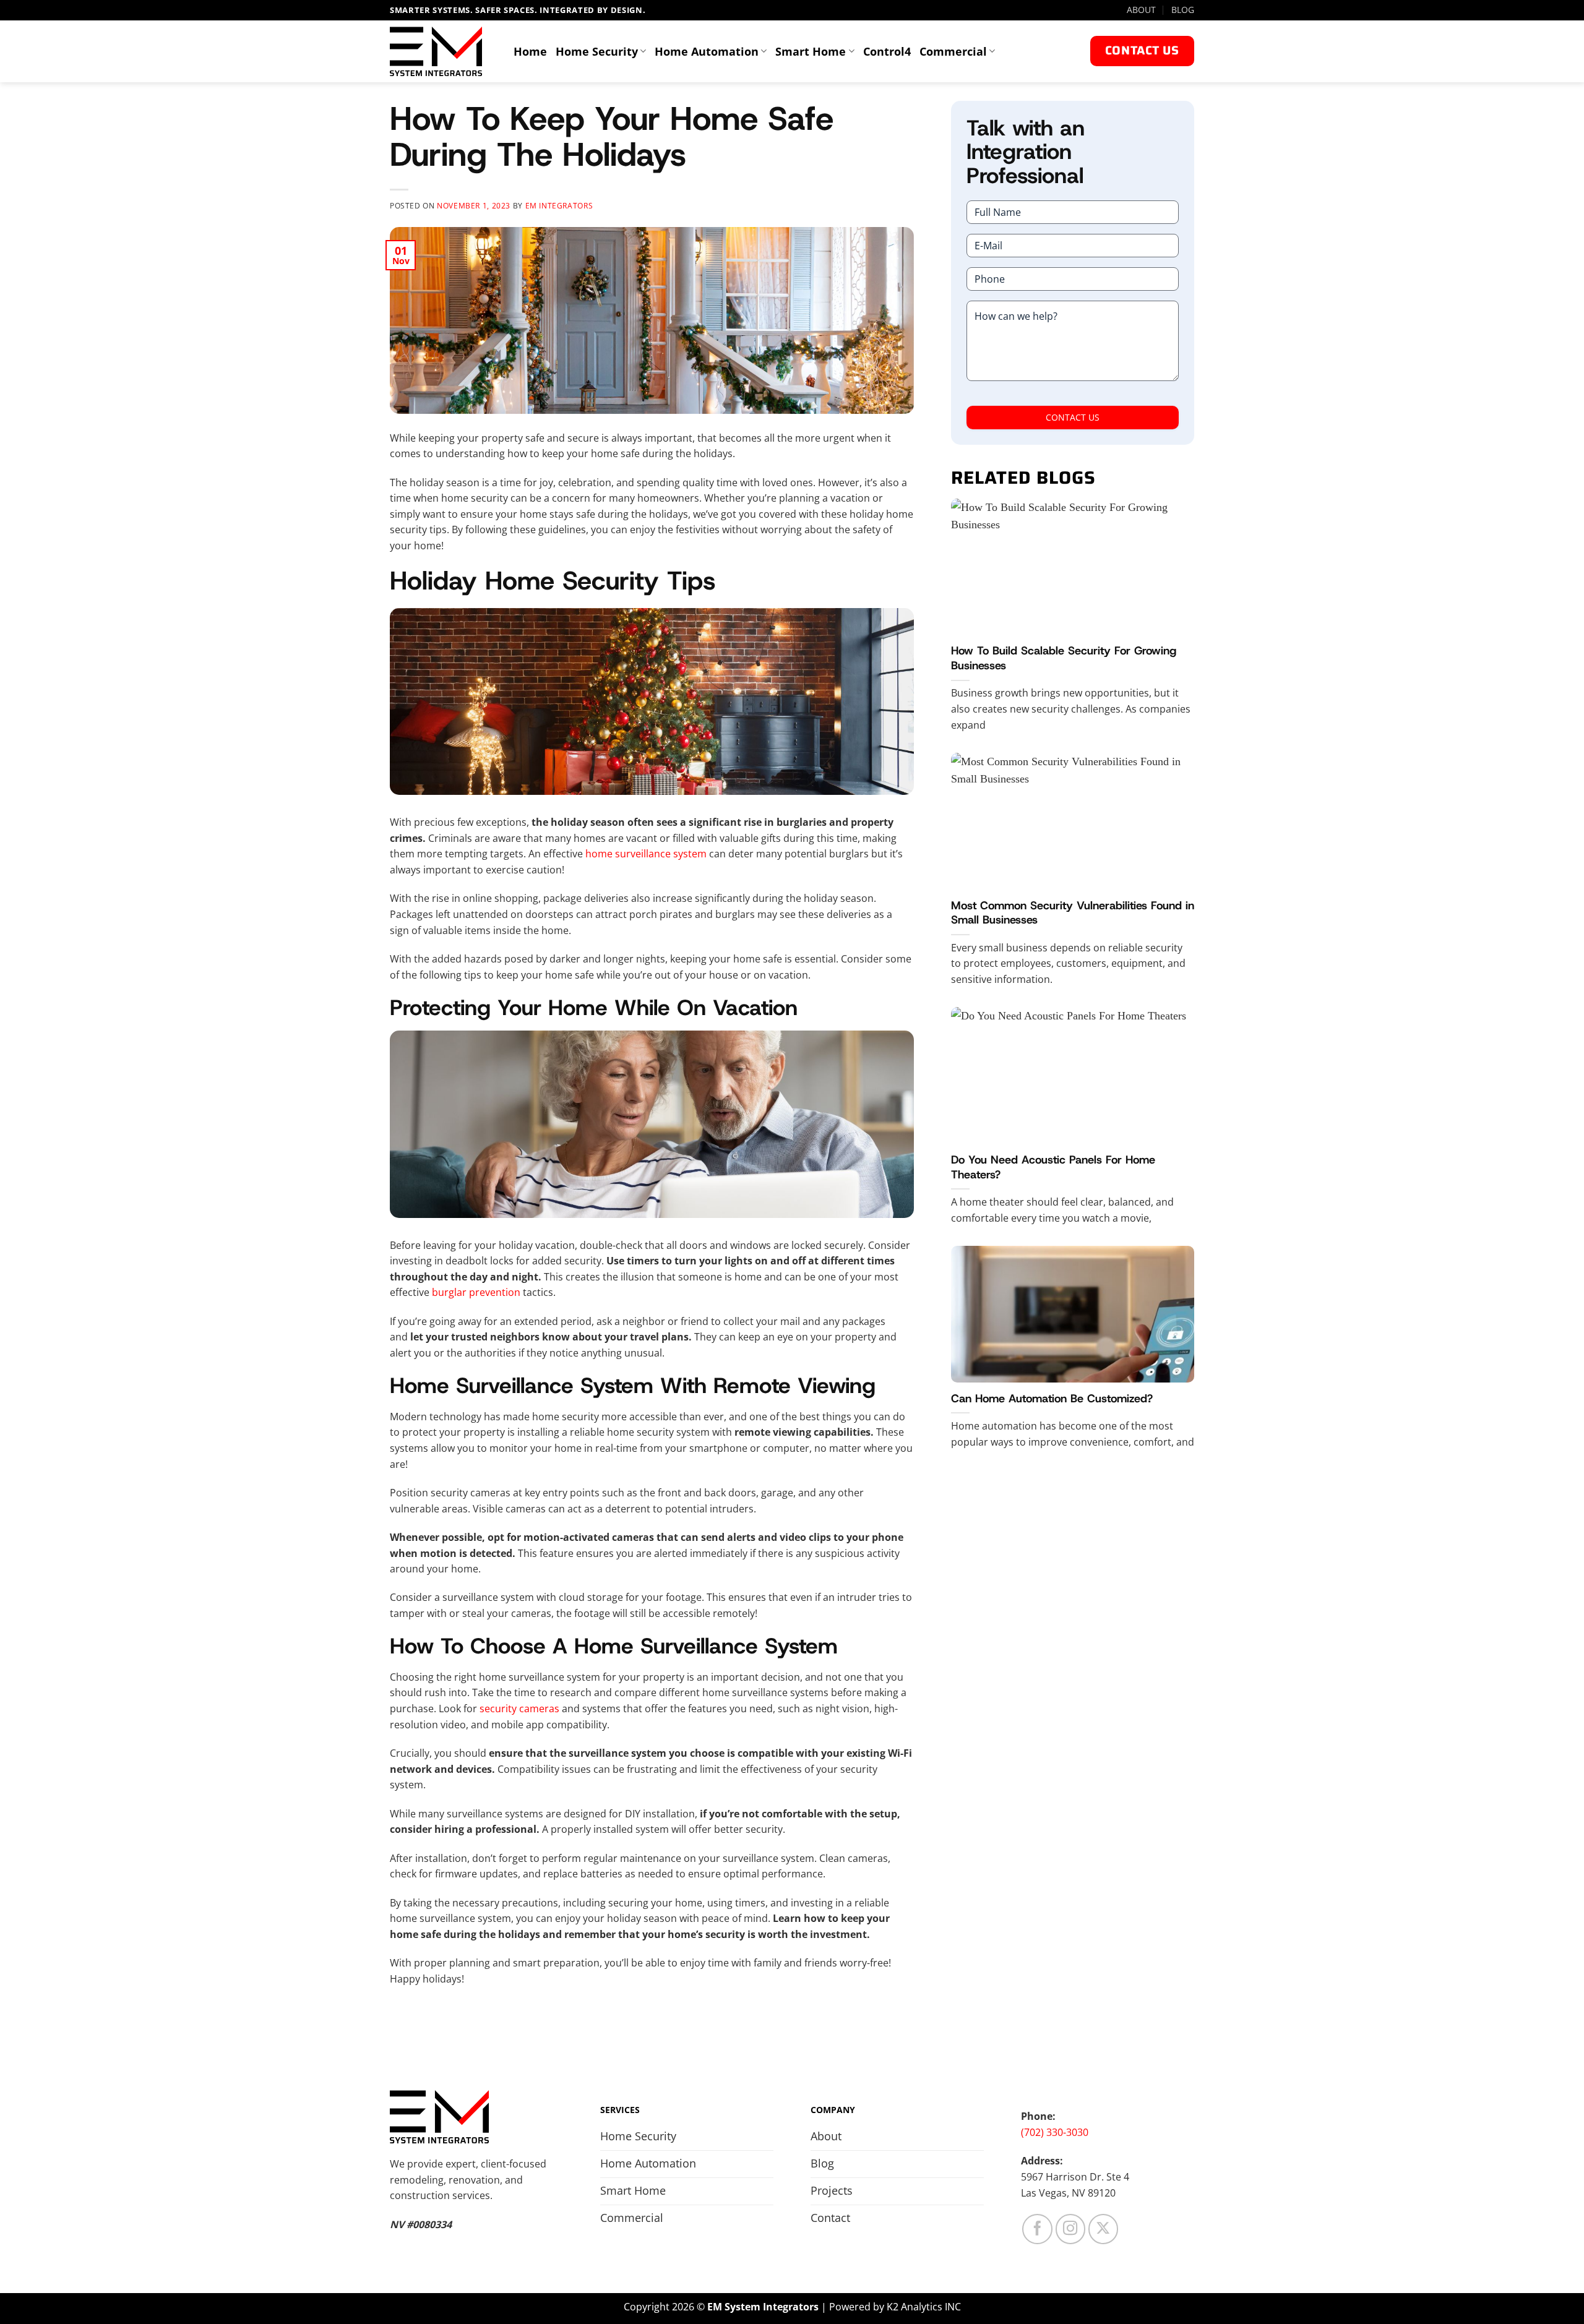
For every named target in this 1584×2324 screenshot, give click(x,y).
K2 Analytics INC (924, 2307)
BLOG (1183, 10)
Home (530, 51)
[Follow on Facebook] (1037, 2229)
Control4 (887, 51)
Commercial (953, 51)
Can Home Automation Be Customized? (1052, 1399)
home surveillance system (646, 854)
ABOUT (1141, 10)
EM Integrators (559, 206)
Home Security (597, 51)
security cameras (519, 1709)
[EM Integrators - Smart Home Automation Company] (442, 51)
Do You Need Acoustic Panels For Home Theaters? (1053, 1168)
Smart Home (811, 51)
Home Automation (707, 51)
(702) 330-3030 (1055, 2132)
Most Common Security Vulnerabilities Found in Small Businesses (1073, 913)
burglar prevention (476, 1292)
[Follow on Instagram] (1071, 2229)
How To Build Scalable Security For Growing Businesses (1064, 658)
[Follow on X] (1104, 2229)
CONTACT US (1073, 417)
